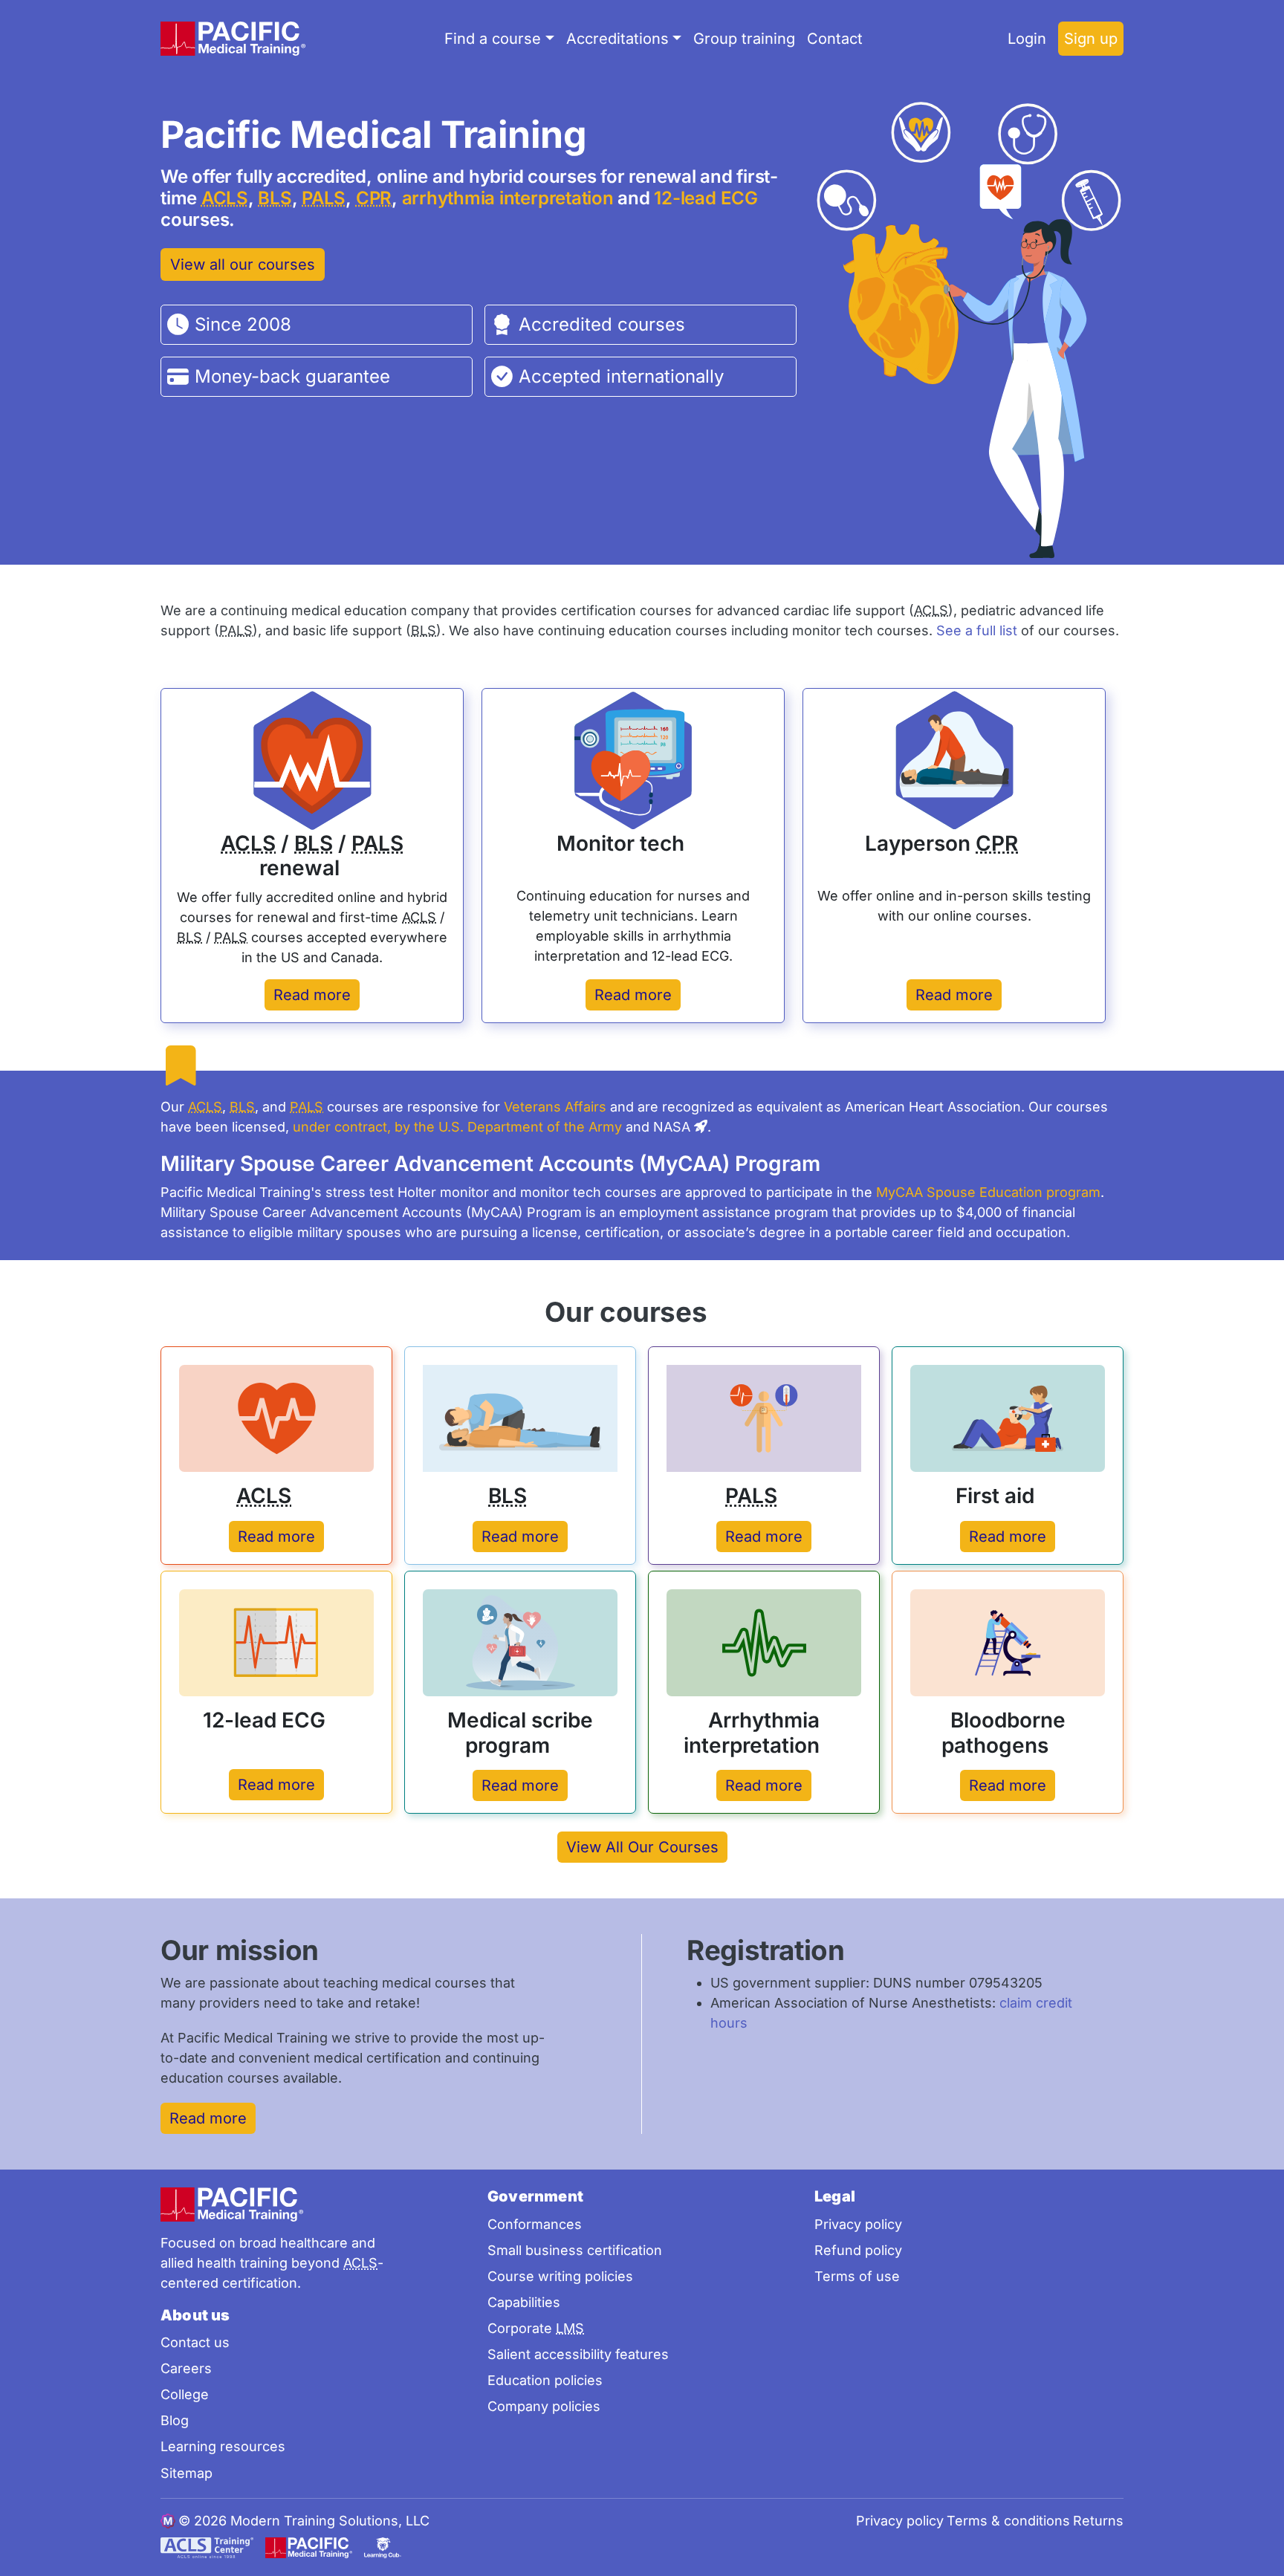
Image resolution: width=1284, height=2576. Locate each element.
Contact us (195, 2342)
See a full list (977, 630)
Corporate (536, 2328)
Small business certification (575, 2250)
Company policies (544, 2406)
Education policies (545, 2380)
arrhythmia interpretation (508, 198)
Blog (175, 2420)
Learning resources (223, 2446)
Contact (835, 39)
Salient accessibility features (578, 2354)
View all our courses (243, 265)
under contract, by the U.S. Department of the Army (457, 1127)
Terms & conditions (1008, 2521)
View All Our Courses (642, 1847)
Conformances (535, 2224)
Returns (1098, 2521)
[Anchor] (611, 132)
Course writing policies (560, 2276)
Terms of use (857, 2276)
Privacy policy (858, 2224)
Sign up (1091, 39)
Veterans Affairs (555, 1107)
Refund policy (858, 2250)
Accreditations (617, 39)
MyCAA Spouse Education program (988, 1192)
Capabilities (524, 2302)
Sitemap (187, 2473)
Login (1027, 39)
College (185, 2394)
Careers (186, 2368)
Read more (312, 995)
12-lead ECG (706, 198)
